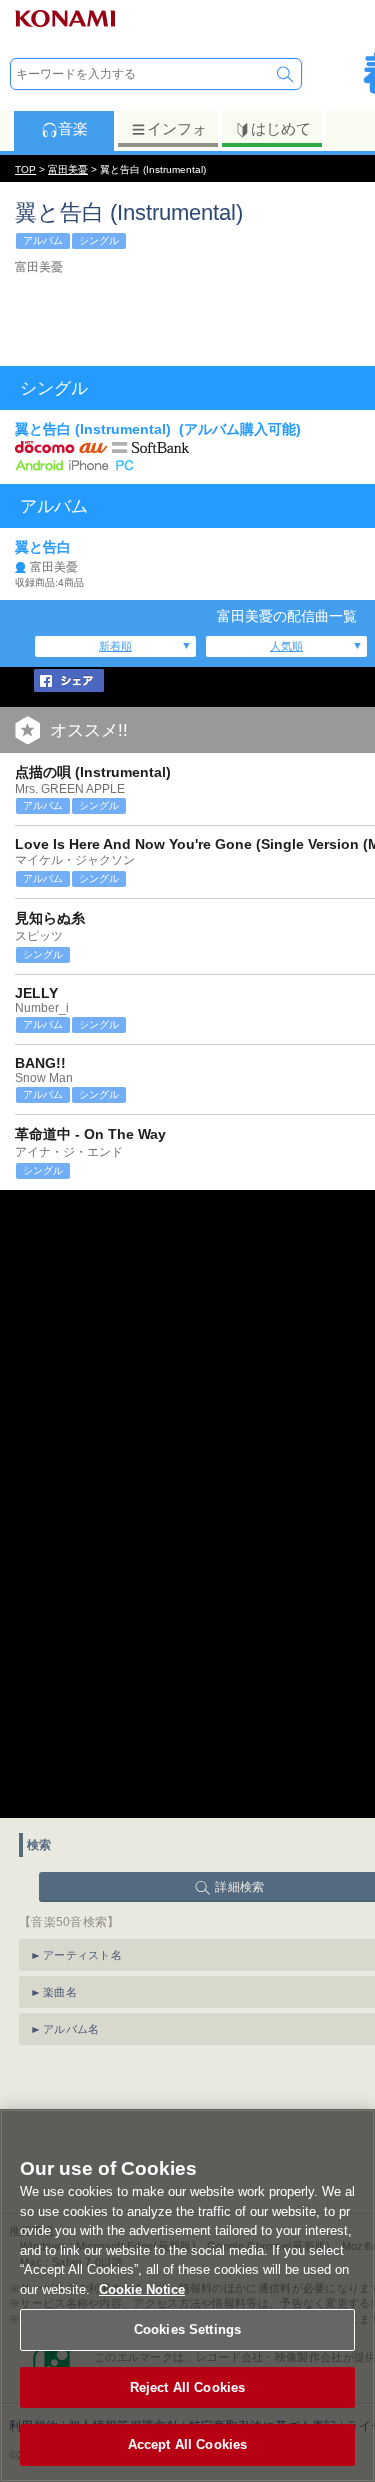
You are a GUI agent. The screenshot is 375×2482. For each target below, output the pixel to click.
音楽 (73, 128)
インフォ (177, 128)
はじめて (281, 128)
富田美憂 (68, 169)
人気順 (286, 646)
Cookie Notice (142, 2289)
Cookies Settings (187, 2329)
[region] (187, 2295)
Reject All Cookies (187, 2387)
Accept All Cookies (187, 2444)
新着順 (115, 646)
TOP (25, 169)
